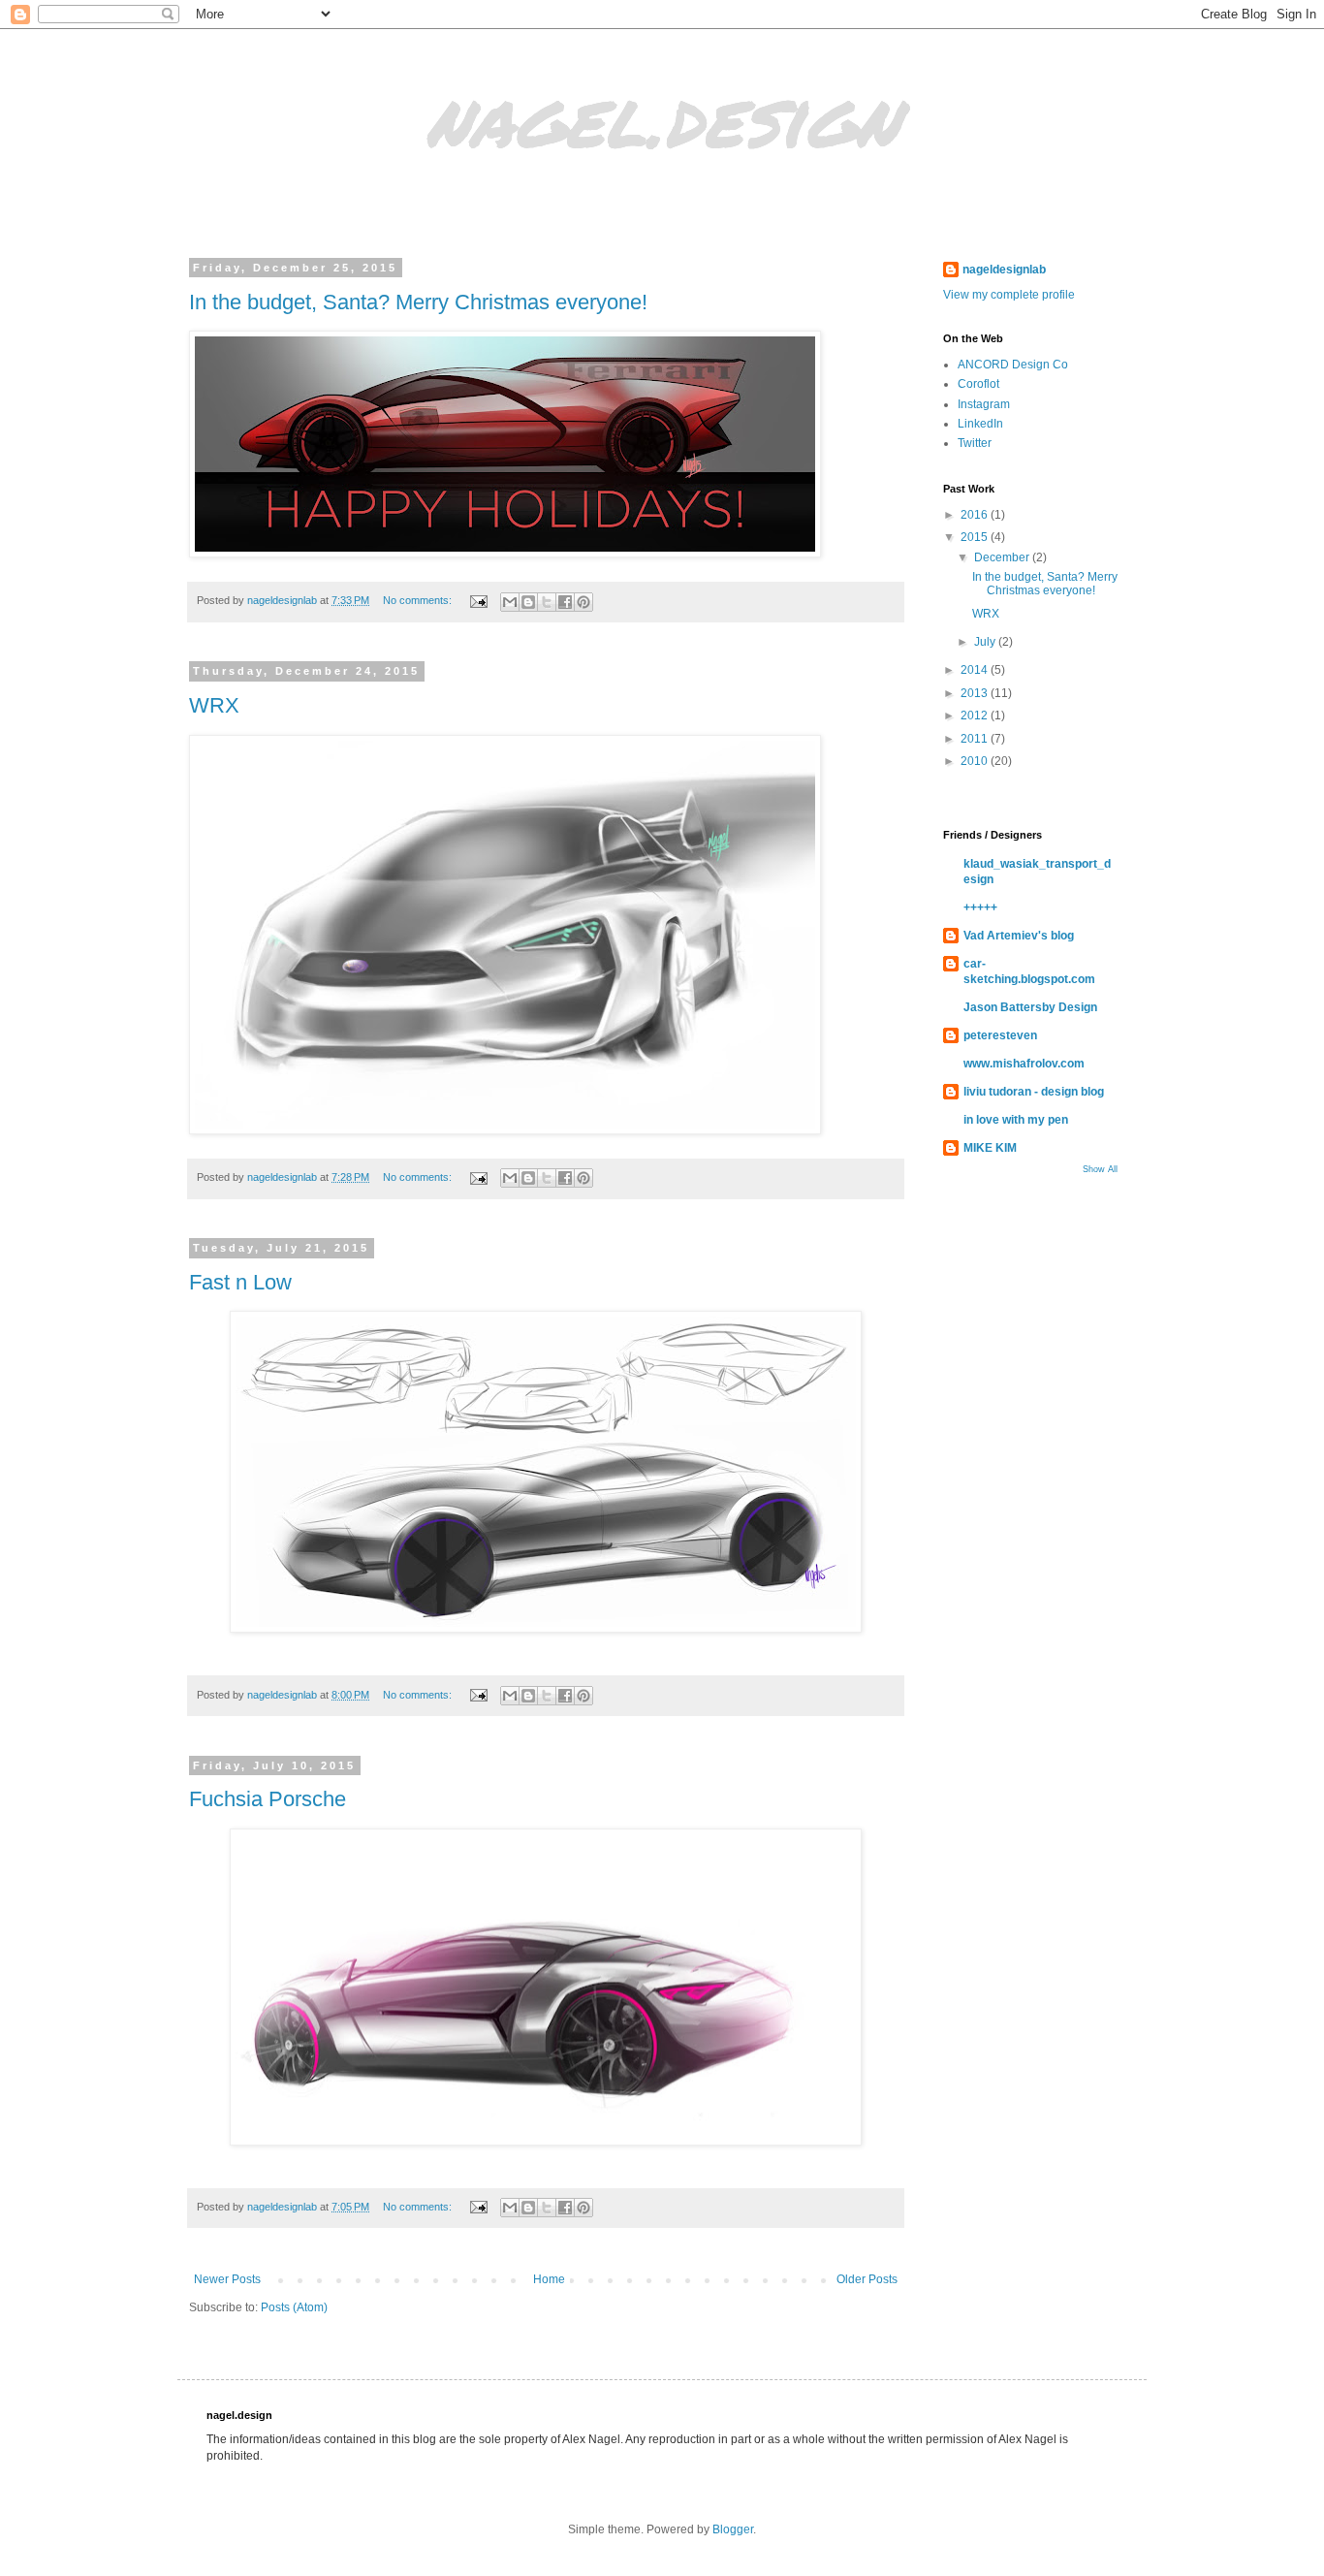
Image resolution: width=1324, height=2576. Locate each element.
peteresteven (1000, 1035)
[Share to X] (547, 602)
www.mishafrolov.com (1024, 1064)
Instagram (984, 404)
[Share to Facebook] (565, 602)
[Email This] (510, 602)
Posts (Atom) (294, 2307)
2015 (976, 537)
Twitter (975, 443)
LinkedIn (980, 424)
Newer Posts (227, 2279)
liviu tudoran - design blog (1034, 1092)
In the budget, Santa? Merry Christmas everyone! (418, 302)
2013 (976, 693)
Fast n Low (240, 1282)
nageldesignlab (1004, 270)
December (1003, 557)
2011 (976, 739)
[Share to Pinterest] (583, 602)
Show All (1100, 1169)
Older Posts (867, 2279)
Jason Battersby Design (1030, 1007)
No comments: (419, 600)
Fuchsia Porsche (268, 1799)
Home (549, 2279)
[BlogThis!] (528, 602)
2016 (976, 515)
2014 (976, 670)
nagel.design (662, 116)
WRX (214, 705)
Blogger (733, 2529)
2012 (976, 716)
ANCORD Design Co (1013, 365)
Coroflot (978, 384)
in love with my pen (1016, 1120)
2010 (976, 761)
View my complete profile (1009, 295)
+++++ (980, 907)
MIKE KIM (990, 1148)
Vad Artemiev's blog (1019, 936)
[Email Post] (478, 600)
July (986, 642)
